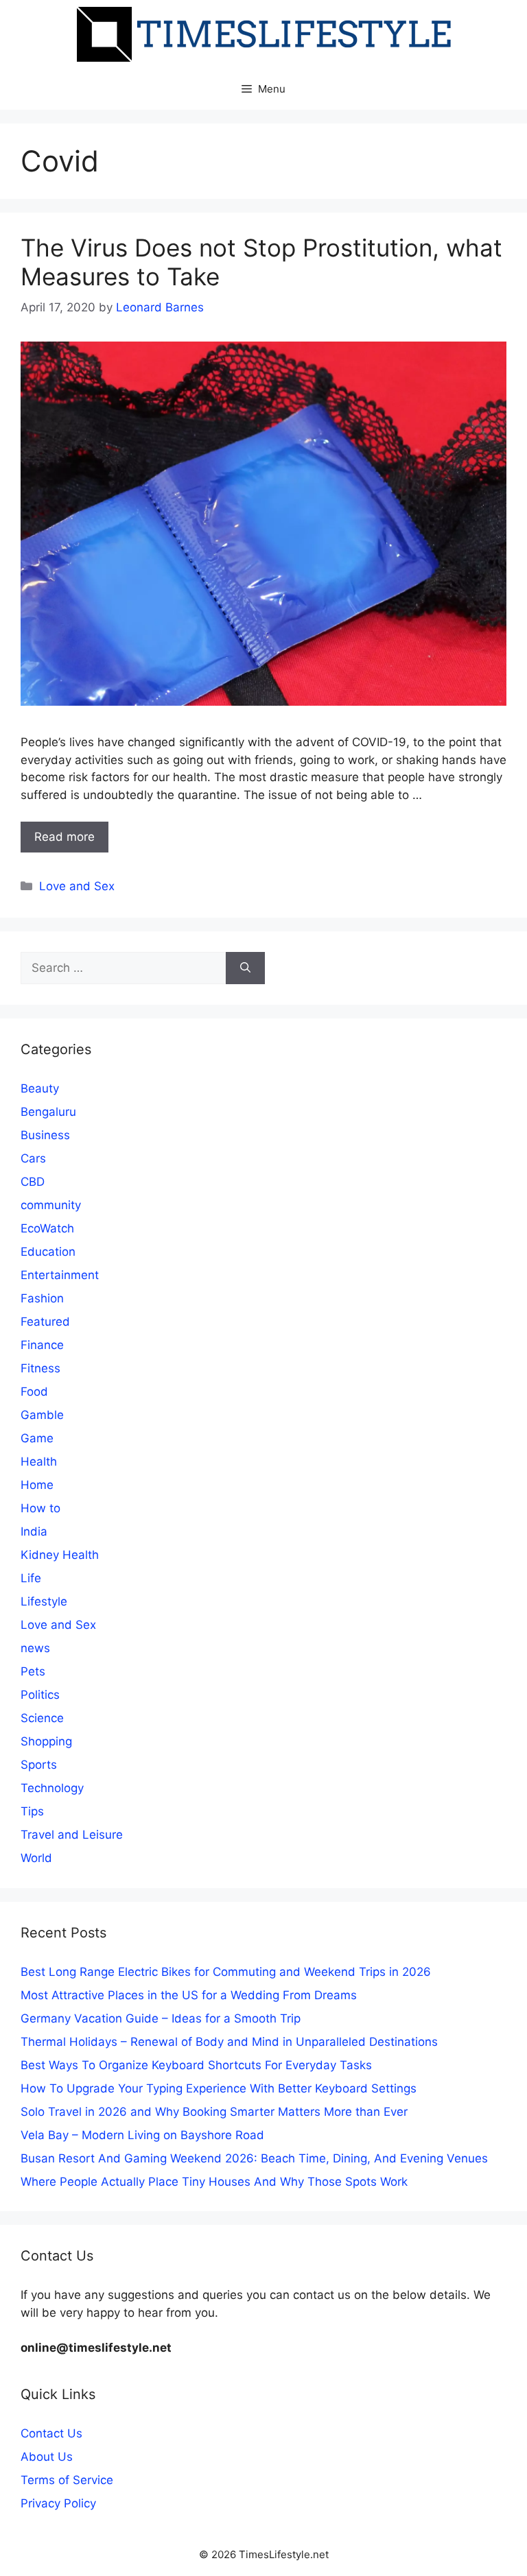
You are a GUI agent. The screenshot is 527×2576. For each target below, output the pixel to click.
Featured (45, 1322)
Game (37, 1438)
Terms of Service (67, 2480)
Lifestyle (44, 1601)
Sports (39, 1765)
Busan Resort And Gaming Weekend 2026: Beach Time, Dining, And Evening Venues (254, 2158)
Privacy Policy (58, 2503)
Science (42, 1718)
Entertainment (60, 1275)
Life (31, 1578)
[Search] (245, 968)
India (34, 1531)
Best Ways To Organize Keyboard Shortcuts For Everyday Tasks (196, 2065)
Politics (40, 1695)
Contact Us (51, 2433)
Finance (42, 1345)
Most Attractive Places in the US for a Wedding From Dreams (189, 1995)
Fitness (40, 1368)
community (51, 1205)
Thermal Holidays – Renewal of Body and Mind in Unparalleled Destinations (229, 2042)
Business (45, 1135)
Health (39, 1462)
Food (34, 1392)
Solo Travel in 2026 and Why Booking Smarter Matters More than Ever (214, 2112)
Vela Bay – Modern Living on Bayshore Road (142, 2135)
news (35, 1648)
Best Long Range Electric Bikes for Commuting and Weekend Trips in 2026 (226, 1972)
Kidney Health (60, 1555)
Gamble (42, 1415)
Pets (33, 1671)
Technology (52, 1788)
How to (40, 1508)
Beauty (40, 1088)
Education (48, 1252)
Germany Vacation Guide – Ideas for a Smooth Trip (161, 2018)
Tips (32, 1811)
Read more (65, 837)
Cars (33, 1158)
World (36, 1858)
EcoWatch (47, 1228)
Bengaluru (48, 1112)
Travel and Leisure (72, 1835)
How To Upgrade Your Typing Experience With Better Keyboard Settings (219, 2088)
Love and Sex (77, 886)
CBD (33, 1182)
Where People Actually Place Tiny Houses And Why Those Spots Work (214, 2182)
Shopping (46, 1741)
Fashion (42, 1298)
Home (37, 1485)
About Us (47, 2457)
